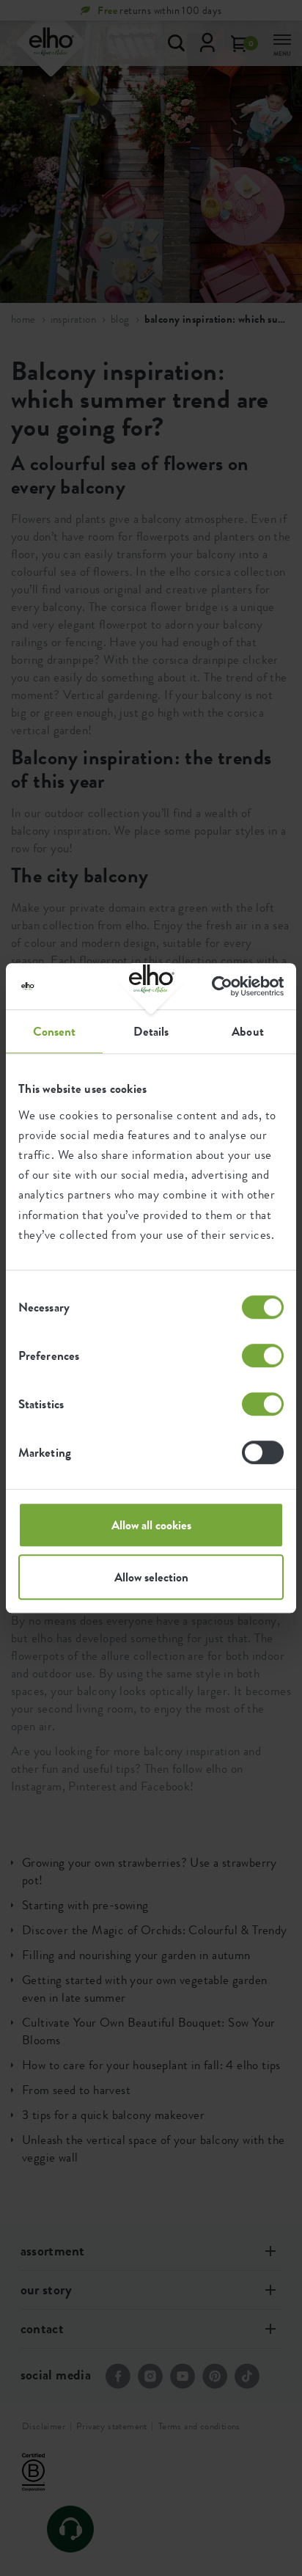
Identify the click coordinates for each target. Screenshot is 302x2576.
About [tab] (248, 1031)
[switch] (263, 1355)
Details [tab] (151, 1031)
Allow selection (151, 1577)
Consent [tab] (55, 1031)
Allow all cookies (151, 1525)
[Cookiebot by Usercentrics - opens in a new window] (220, 986)
